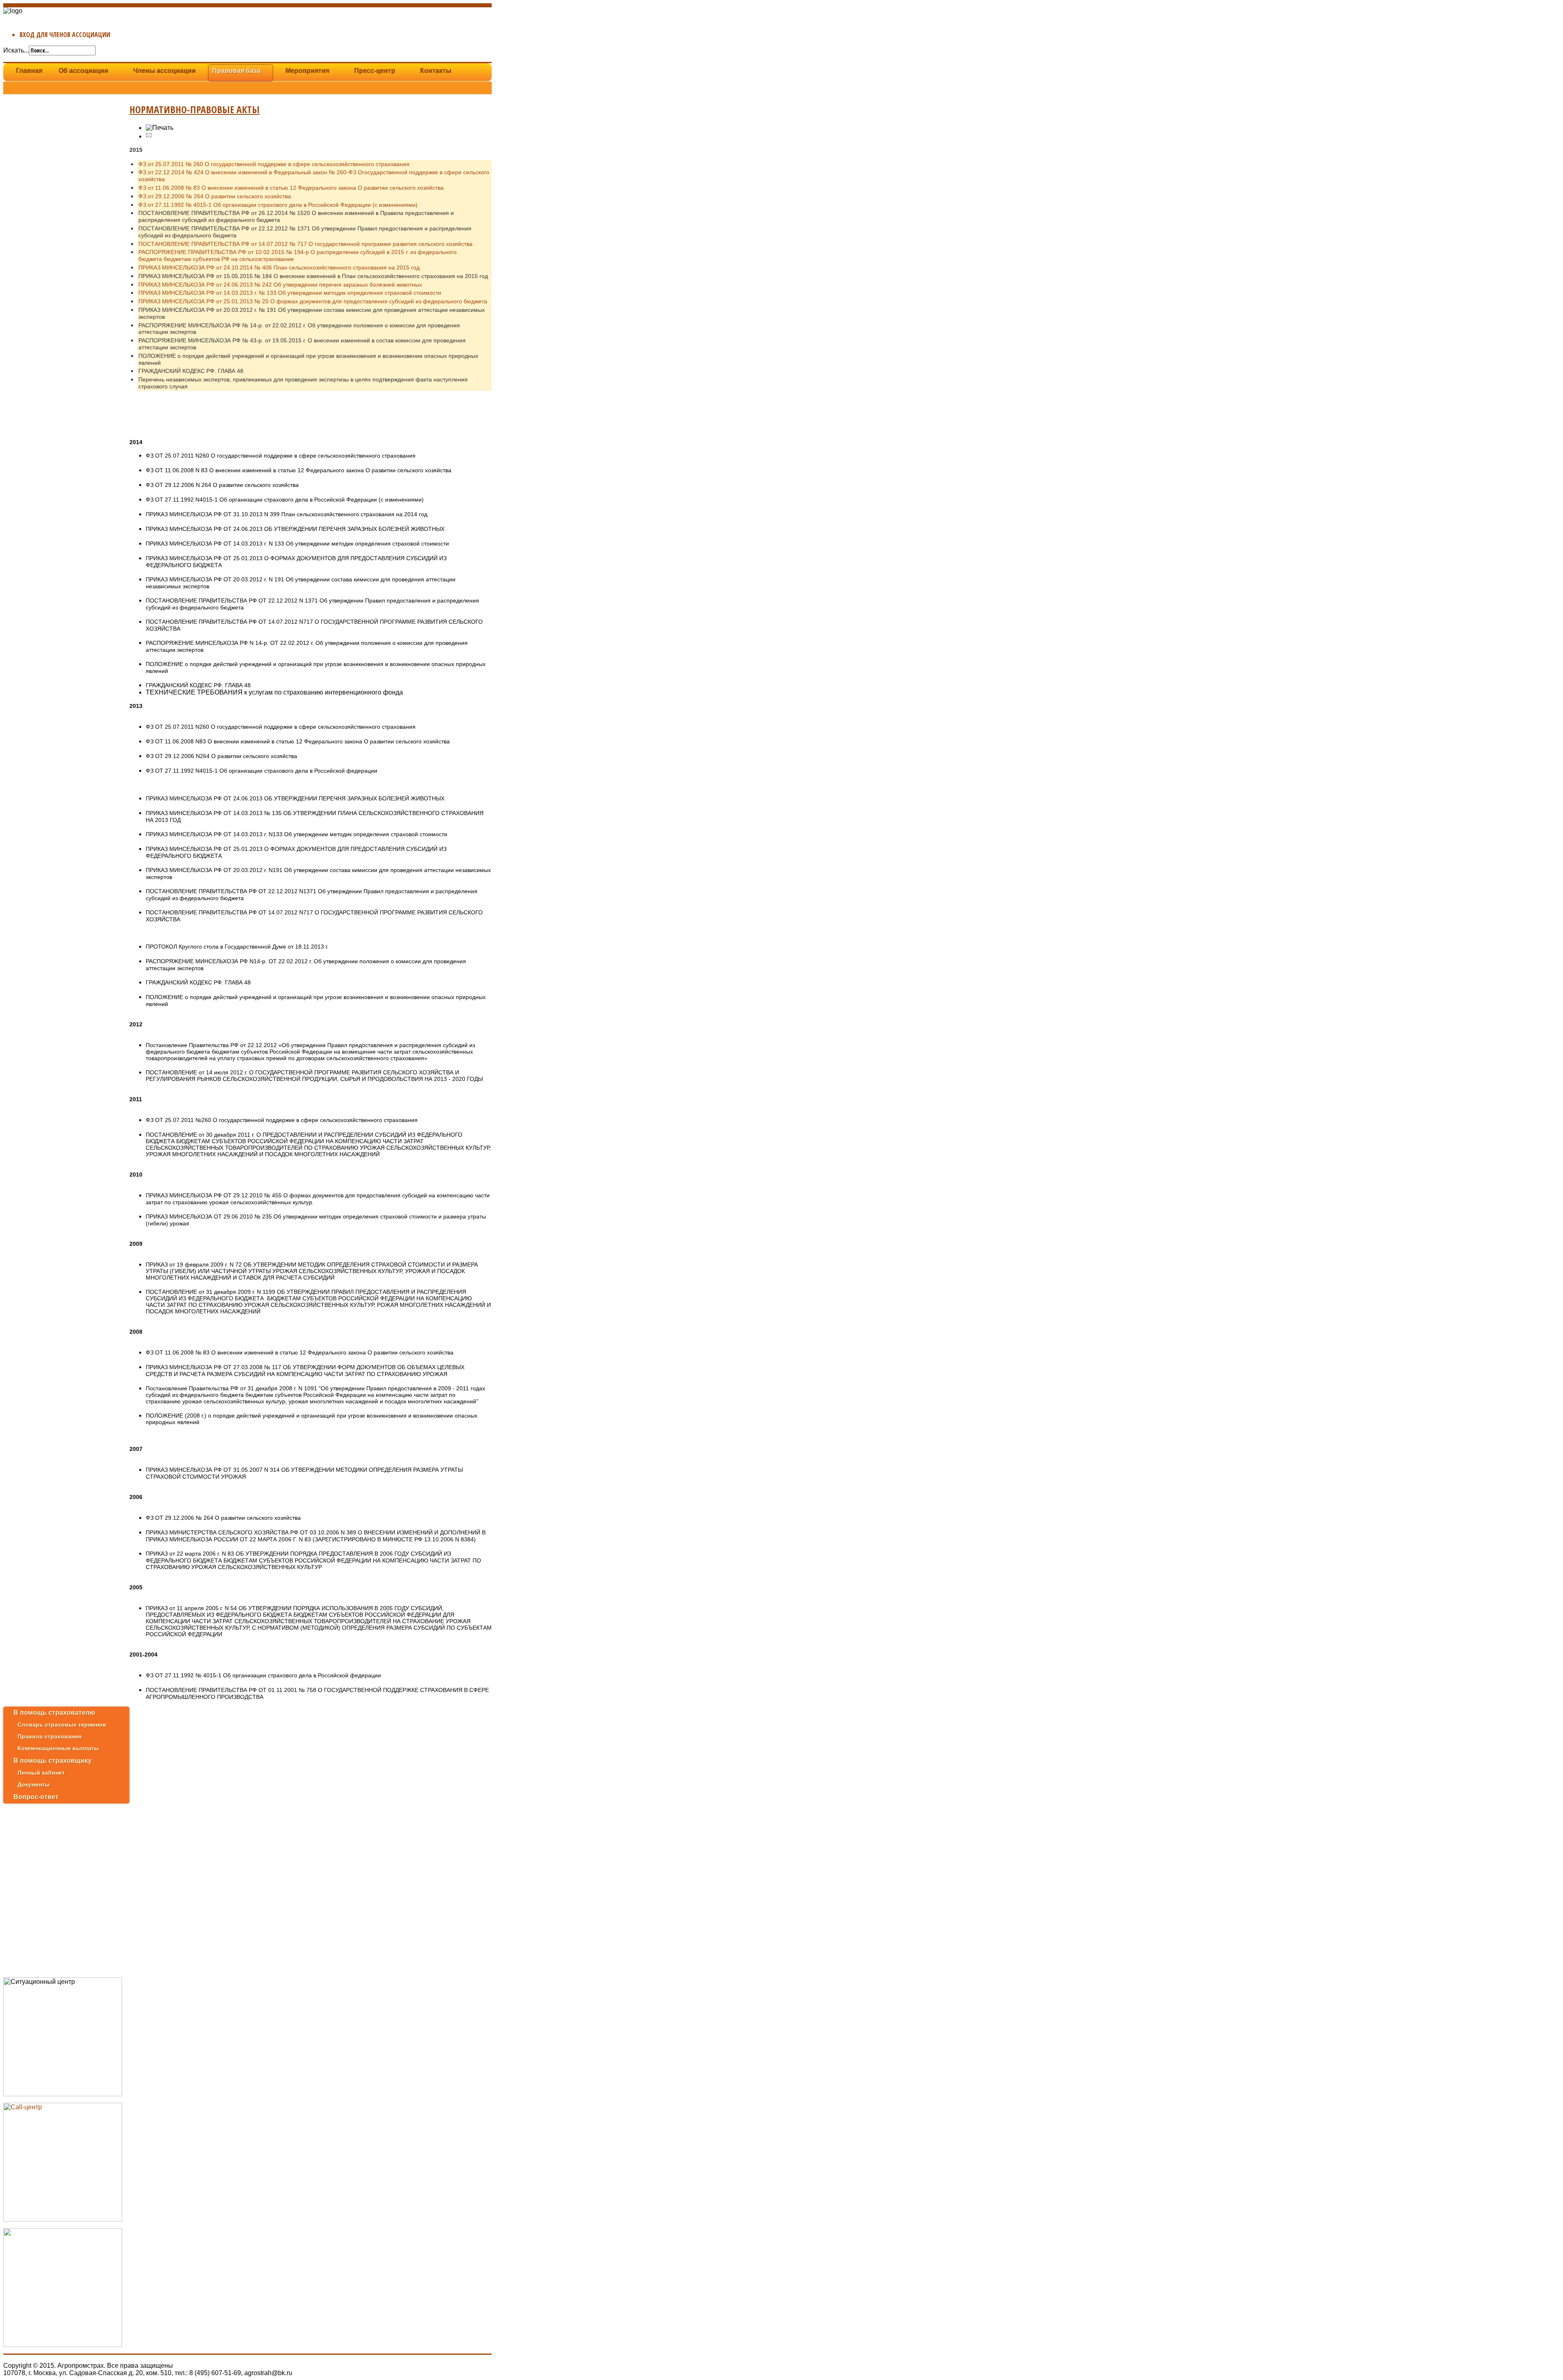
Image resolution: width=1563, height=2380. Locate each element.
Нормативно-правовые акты (195, 109)
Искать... (16, 50)
